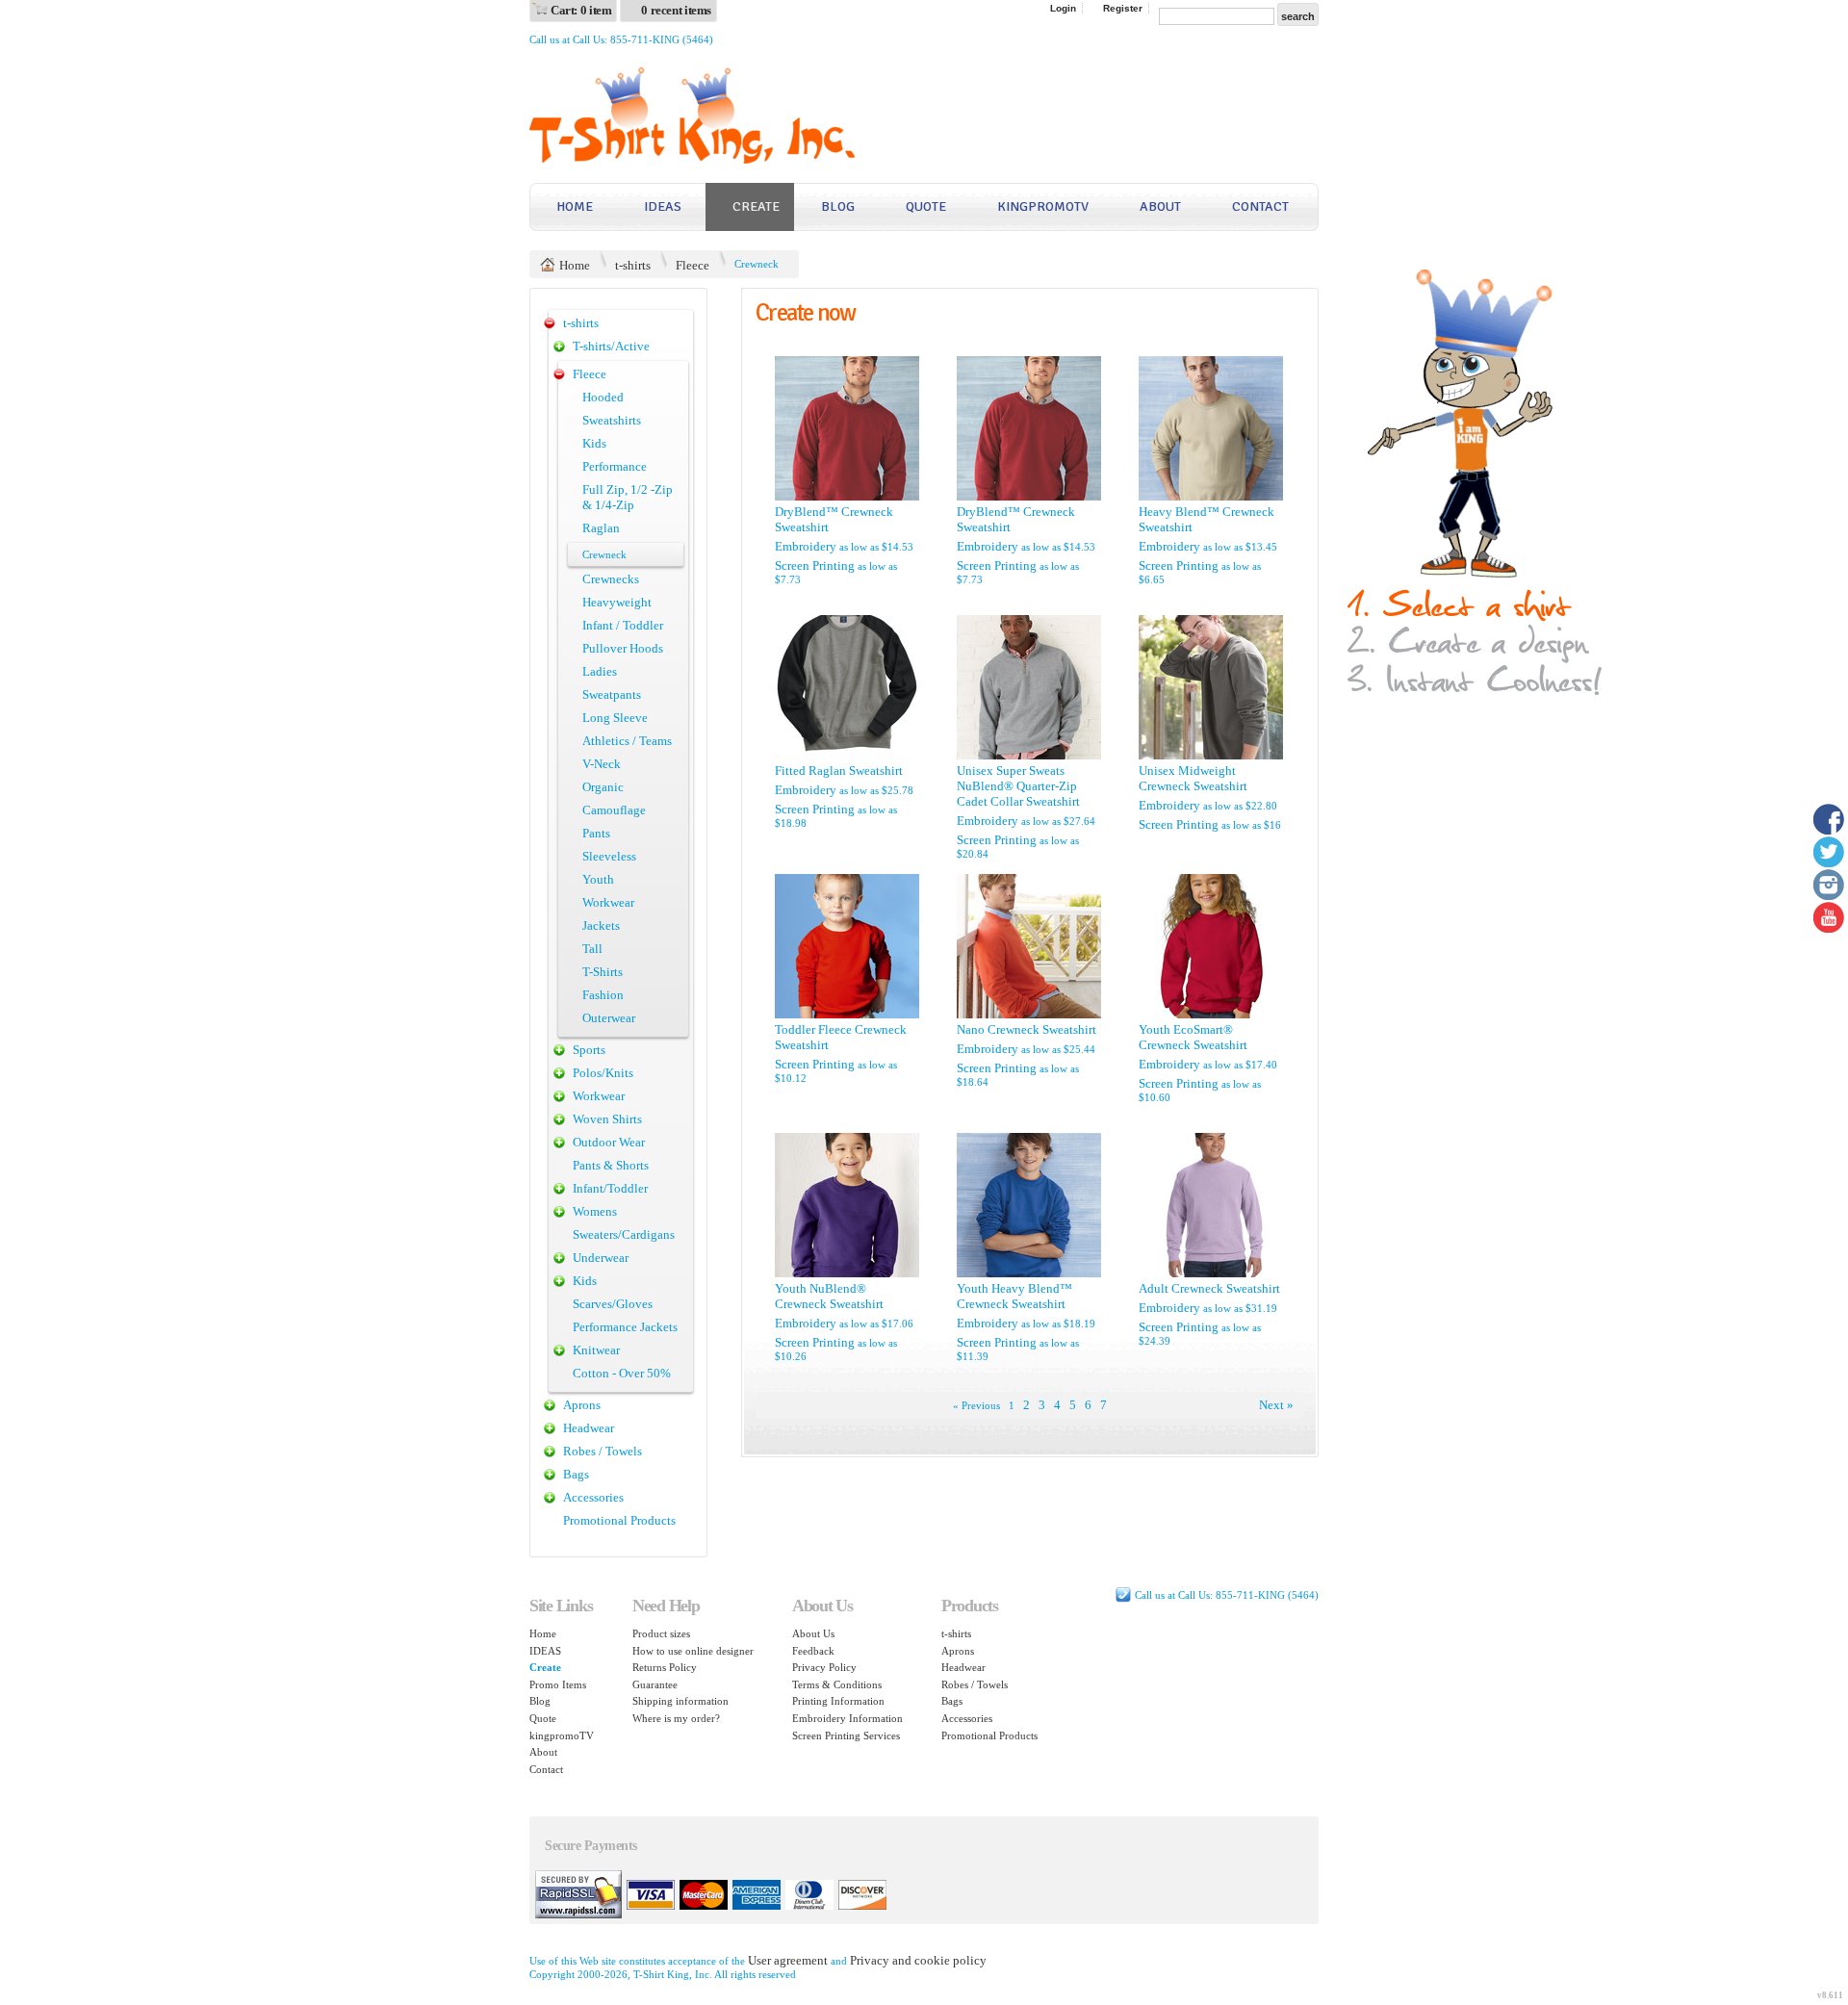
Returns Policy (665, 1667)
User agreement (788, 1960)
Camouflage (614, 810)
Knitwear (596, 1350)
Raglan (601, 528)
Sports (589, 1050)
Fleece (693, 265)
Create (756, 206)
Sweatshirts (612, 420)
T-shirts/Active (611, 346)
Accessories (593, 1497)
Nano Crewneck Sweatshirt (1027, 1029)
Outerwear (609, 1018)
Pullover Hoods (623, 648)
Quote (926, 206)
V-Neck (602, 764)
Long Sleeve (615, 718)
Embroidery (806, 546)
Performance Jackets (625, 1327)
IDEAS (663, 206)
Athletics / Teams (627, 741)
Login (1063, 8)
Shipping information (680, 1701)
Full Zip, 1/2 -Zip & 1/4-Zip (628, 497)
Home (575, 206)
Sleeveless (609, 856)
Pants (596, 833)
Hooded (603, 397)
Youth (598, 879)
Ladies (600, 671)
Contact (1260, 206)
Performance (615, 466)
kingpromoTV (1043, 206)
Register (1123, 8)
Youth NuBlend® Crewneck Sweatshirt (829, 1296)
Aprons (582, 1405)
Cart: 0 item (581, 10)
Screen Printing (815, 566)
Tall (592, 949)
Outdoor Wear (609, 1142)
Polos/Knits (603, 1073)
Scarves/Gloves (613, 1304)
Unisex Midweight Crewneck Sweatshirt (1193, 778)
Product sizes (661, 1633)
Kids (594, 443)
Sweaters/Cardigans (624, 1234)
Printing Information (838, 1701)
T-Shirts (603, 972)
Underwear (601, 1258)
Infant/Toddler (610, 1188)
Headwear (589, 1428)
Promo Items (558, 1684)
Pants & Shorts (611, 1165)
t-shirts (633, 265)
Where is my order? (676, 1718)
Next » (1276, 1405)
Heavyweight (617, 602)
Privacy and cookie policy (918, 1960)
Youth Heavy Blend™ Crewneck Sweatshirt (1014, 1296)
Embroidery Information (847, 1718)
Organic (603, 787)
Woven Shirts (607, 1119)
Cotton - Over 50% (622, 1373)
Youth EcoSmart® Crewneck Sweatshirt (1193, 1037)
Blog (838, 206)
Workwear (608, 902)
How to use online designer (693, 1651)
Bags (576, 1474)
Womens (595, 1211)
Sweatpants (612, 694)
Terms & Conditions (837, 1684)
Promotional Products (619, 1520)
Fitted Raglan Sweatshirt (839, 771)
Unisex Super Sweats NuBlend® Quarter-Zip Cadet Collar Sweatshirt (1018, 786)
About (1160, 206)
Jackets (601, 925)
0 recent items (676, 10)
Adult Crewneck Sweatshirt (1209, 1288)
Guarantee (655, 1684)
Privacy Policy (824, 1667)
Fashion (603, 995)
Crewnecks (611, 579)
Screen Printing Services (846, 1735)
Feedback (813, 1651)
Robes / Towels (603, 1451)
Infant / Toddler (623, 625)
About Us (813, 1633)
